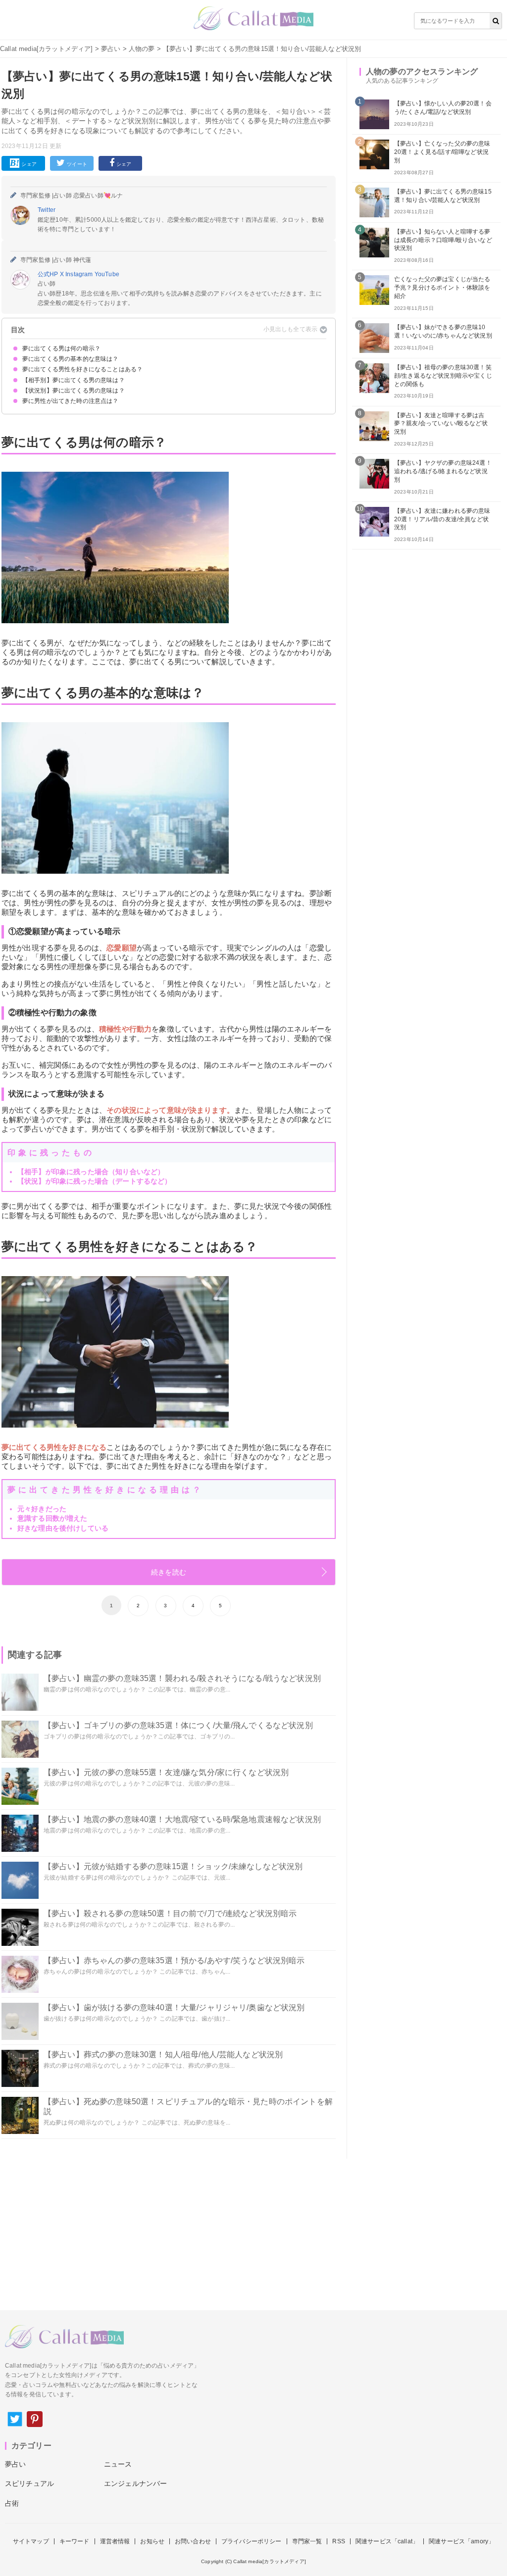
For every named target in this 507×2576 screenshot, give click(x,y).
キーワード (75, 2541)
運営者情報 (115, 2541)
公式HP (49, 274)
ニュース (118, 2464)
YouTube (107, 274)
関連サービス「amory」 (461, 2541)
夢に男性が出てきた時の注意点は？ (71, 401)
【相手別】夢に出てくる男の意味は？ (74, 380)
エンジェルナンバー (135, 2483)
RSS (338, 2541)
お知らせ (152, 2541)
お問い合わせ (193, 2541)
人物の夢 (142, 49)
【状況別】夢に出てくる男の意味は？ (74, 391)
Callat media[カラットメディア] (47, 49)
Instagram (80, 274)
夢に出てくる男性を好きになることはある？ (82, 369)
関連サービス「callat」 (387, 2541)
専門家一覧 (307, 2541)
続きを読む (169, 1572)
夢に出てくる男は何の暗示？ (61, 348)
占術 (12, 2503)
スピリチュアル (29, 2483)
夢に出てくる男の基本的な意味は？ (71, 359)
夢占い (111, 49)
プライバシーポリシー (252, 2541)
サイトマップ (31, 2541)
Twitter (47, 210)
